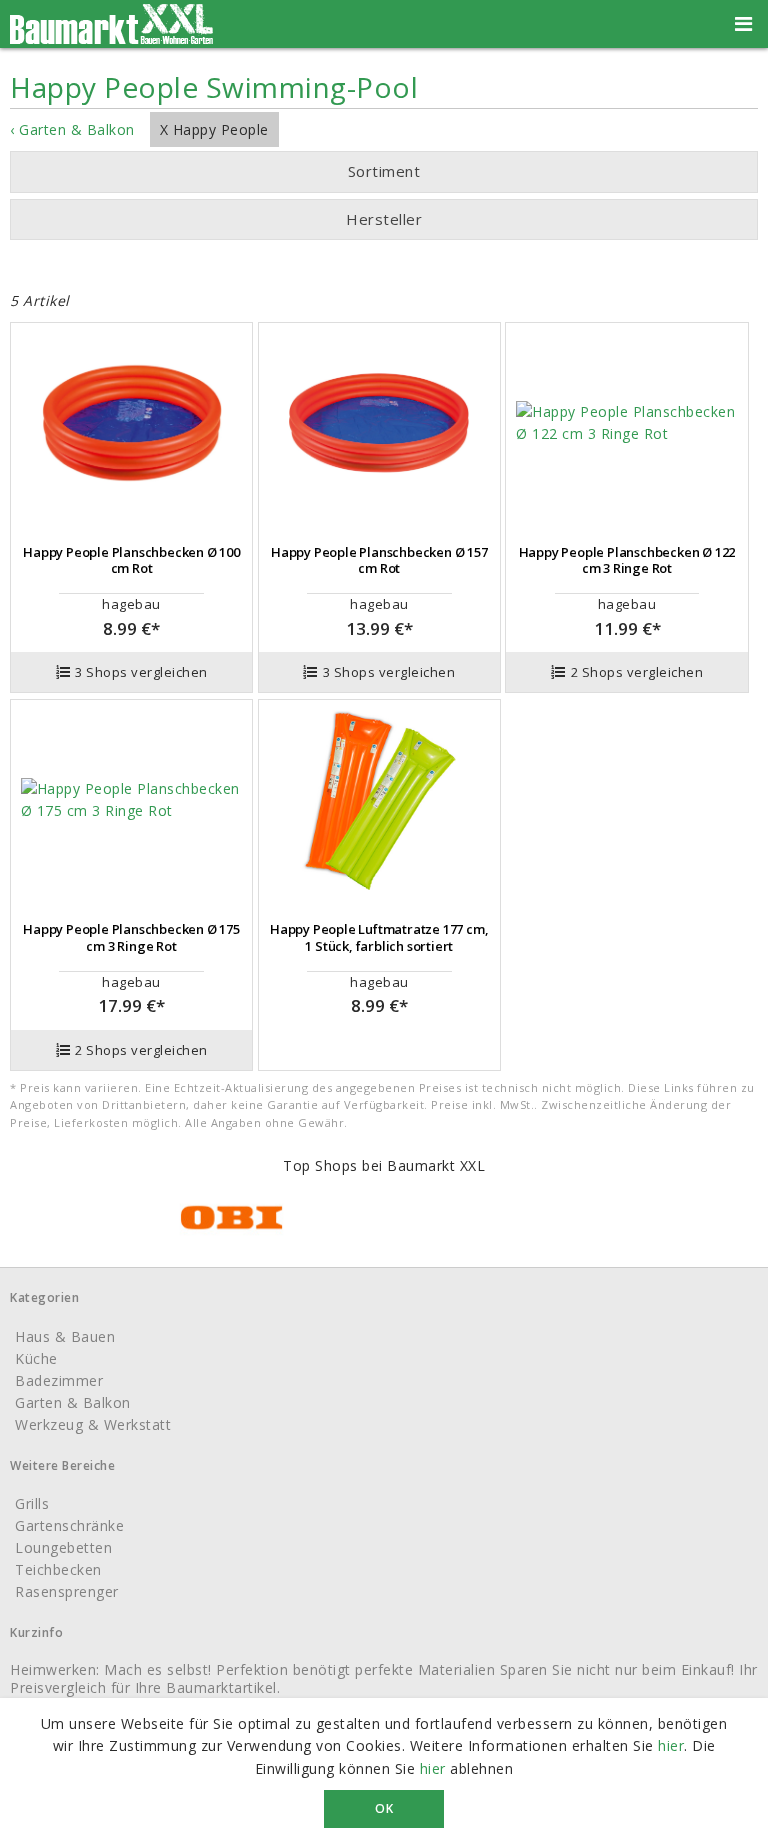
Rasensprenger (67, 1591)
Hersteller (384, 219)
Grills (32, 1503)
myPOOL (365, 259)
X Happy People (214, 129)
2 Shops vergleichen (637, 672)
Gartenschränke (69, 1525)
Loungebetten (63, 1547)
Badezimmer (59, 1380)
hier (671, 1745)
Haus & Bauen (65, 1336)
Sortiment (384, 171)
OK (384, 1808)
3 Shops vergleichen (141, 672)
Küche (36, 1358)
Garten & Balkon (73, 1402)
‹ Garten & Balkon (72, 129)
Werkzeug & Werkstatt (93, 1424)
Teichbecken (58, 1569)
